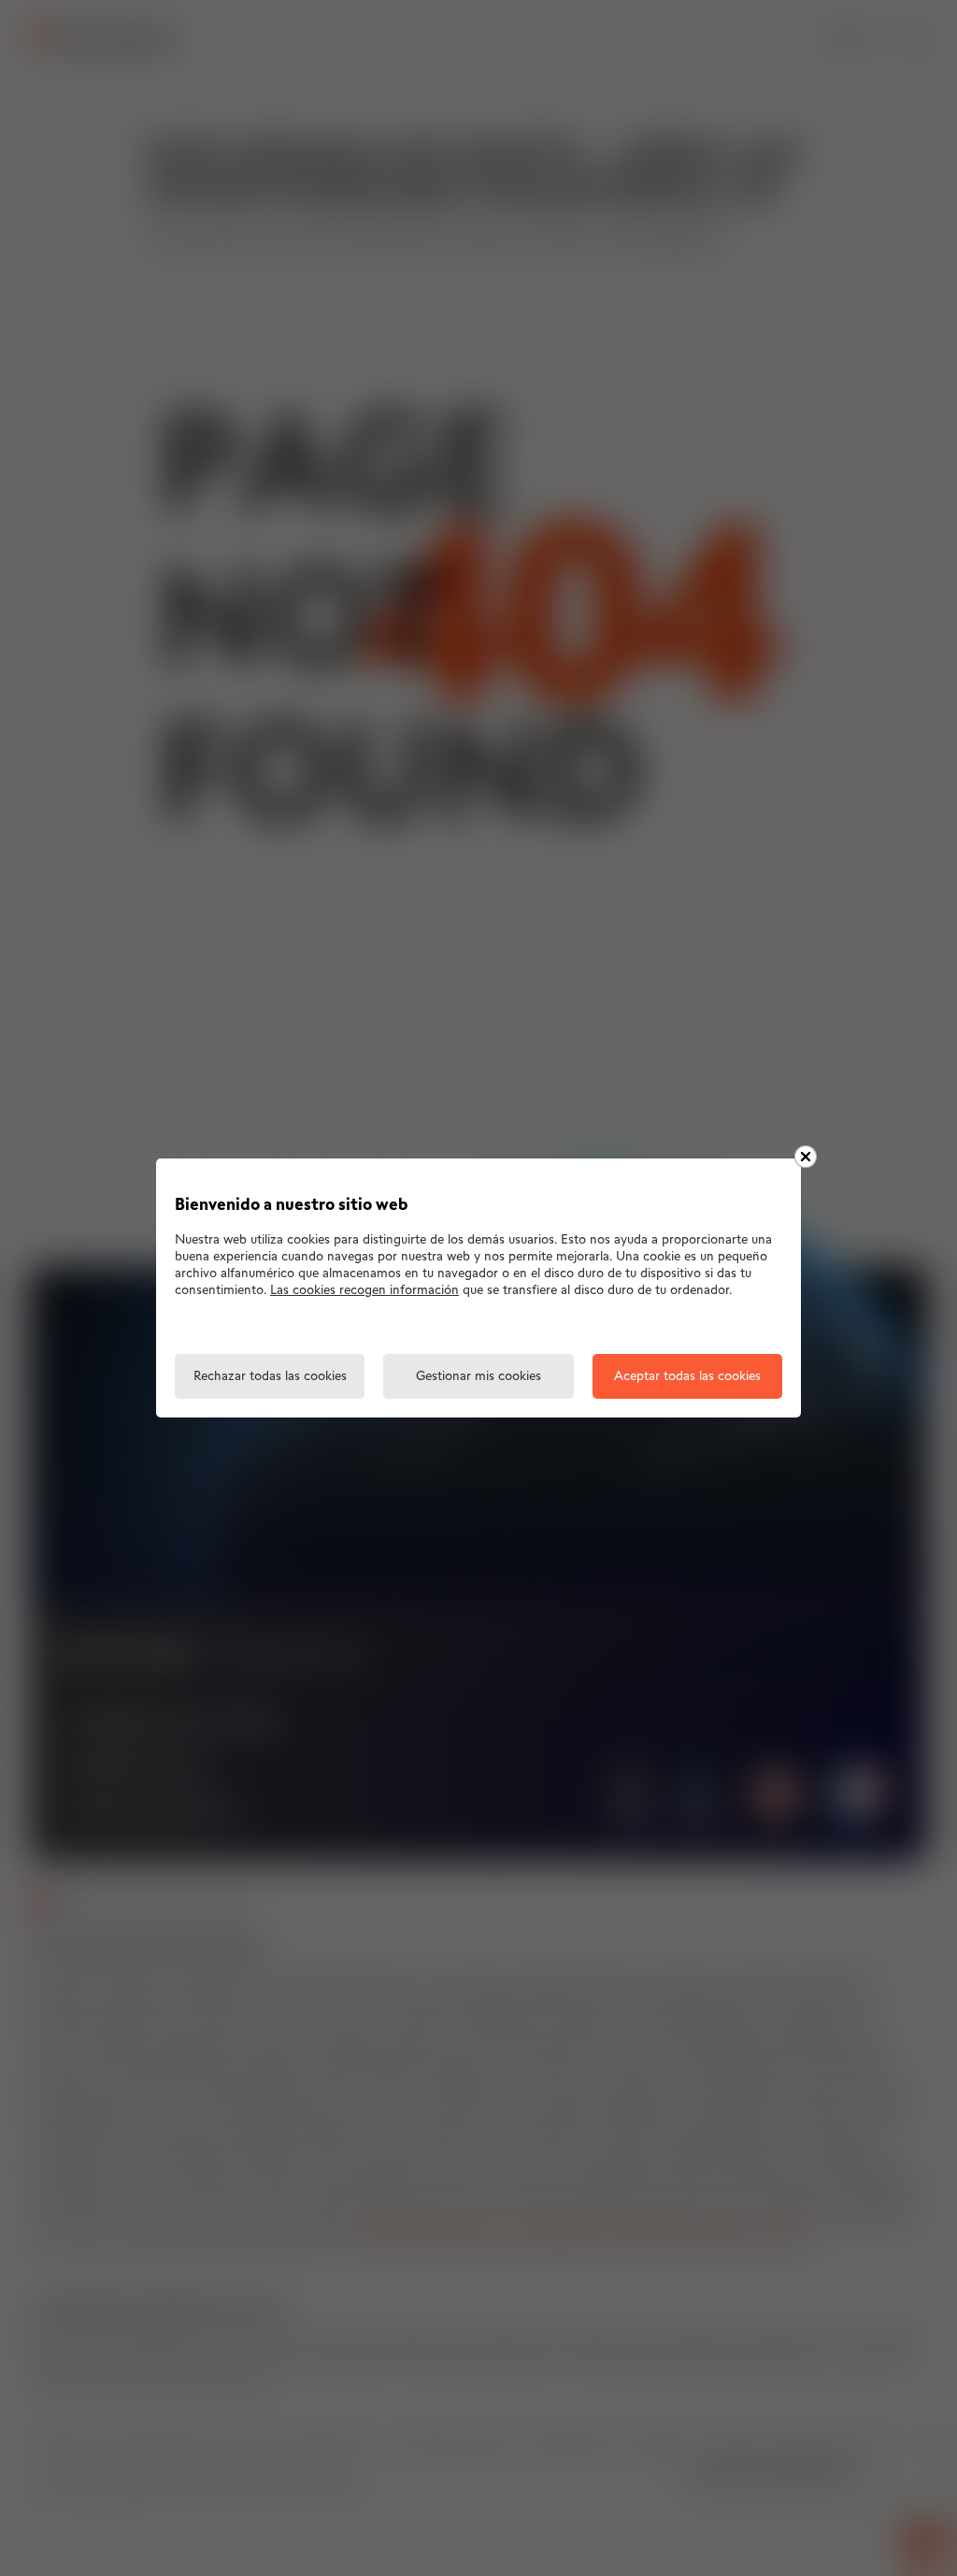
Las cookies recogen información (364, 1291)
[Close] (806, 1157)
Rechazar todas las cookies (270, 1377)
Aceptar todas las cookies (687, 1377)
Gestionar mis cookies (478, 1377)
